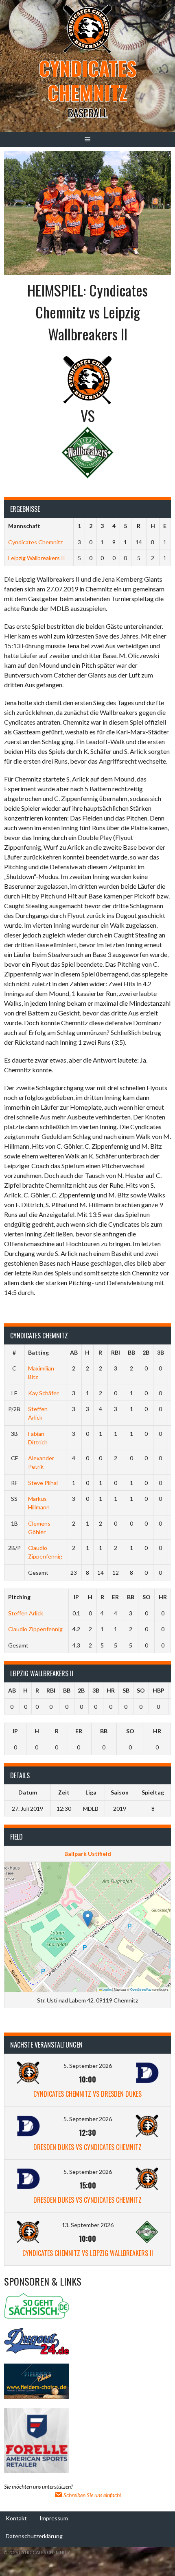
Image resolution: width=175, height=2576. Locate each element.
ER (115, 1597)
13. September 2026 (88, 2225)
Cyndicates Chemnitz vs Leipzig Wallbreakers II (88, 2253)
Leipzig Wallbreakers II (37, 558)
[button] (88, 1919)
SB (126, 1690)
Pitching (19, 1597)
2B (146, 1352)
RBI (116, 1352)
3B (161, 1352)
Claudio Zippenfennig (35, 1629)
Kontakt (16, 2518)
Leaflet (107, 1989)
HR (163, 1597)
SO (147, 1597)
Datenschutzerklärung (34, 2536)
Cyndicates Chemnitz (88, 80)
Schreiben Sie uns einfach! (92, 2495)
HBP (159, 1690)
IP (76, 1597)
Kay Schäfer (43, 1393)
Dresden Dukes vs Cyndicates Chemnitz (87, 2147)
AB (74, 1352)
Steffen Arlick (26, 1613)
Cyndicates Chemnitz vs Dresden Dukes (87, 2094)
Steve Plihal (43, 1483)
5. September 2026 (88, 2066)
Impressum (54, 2518)
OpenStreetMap (141, 1989)
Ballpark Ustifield (88, 1854)
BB (131, 1352)
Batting (38, 1352)
